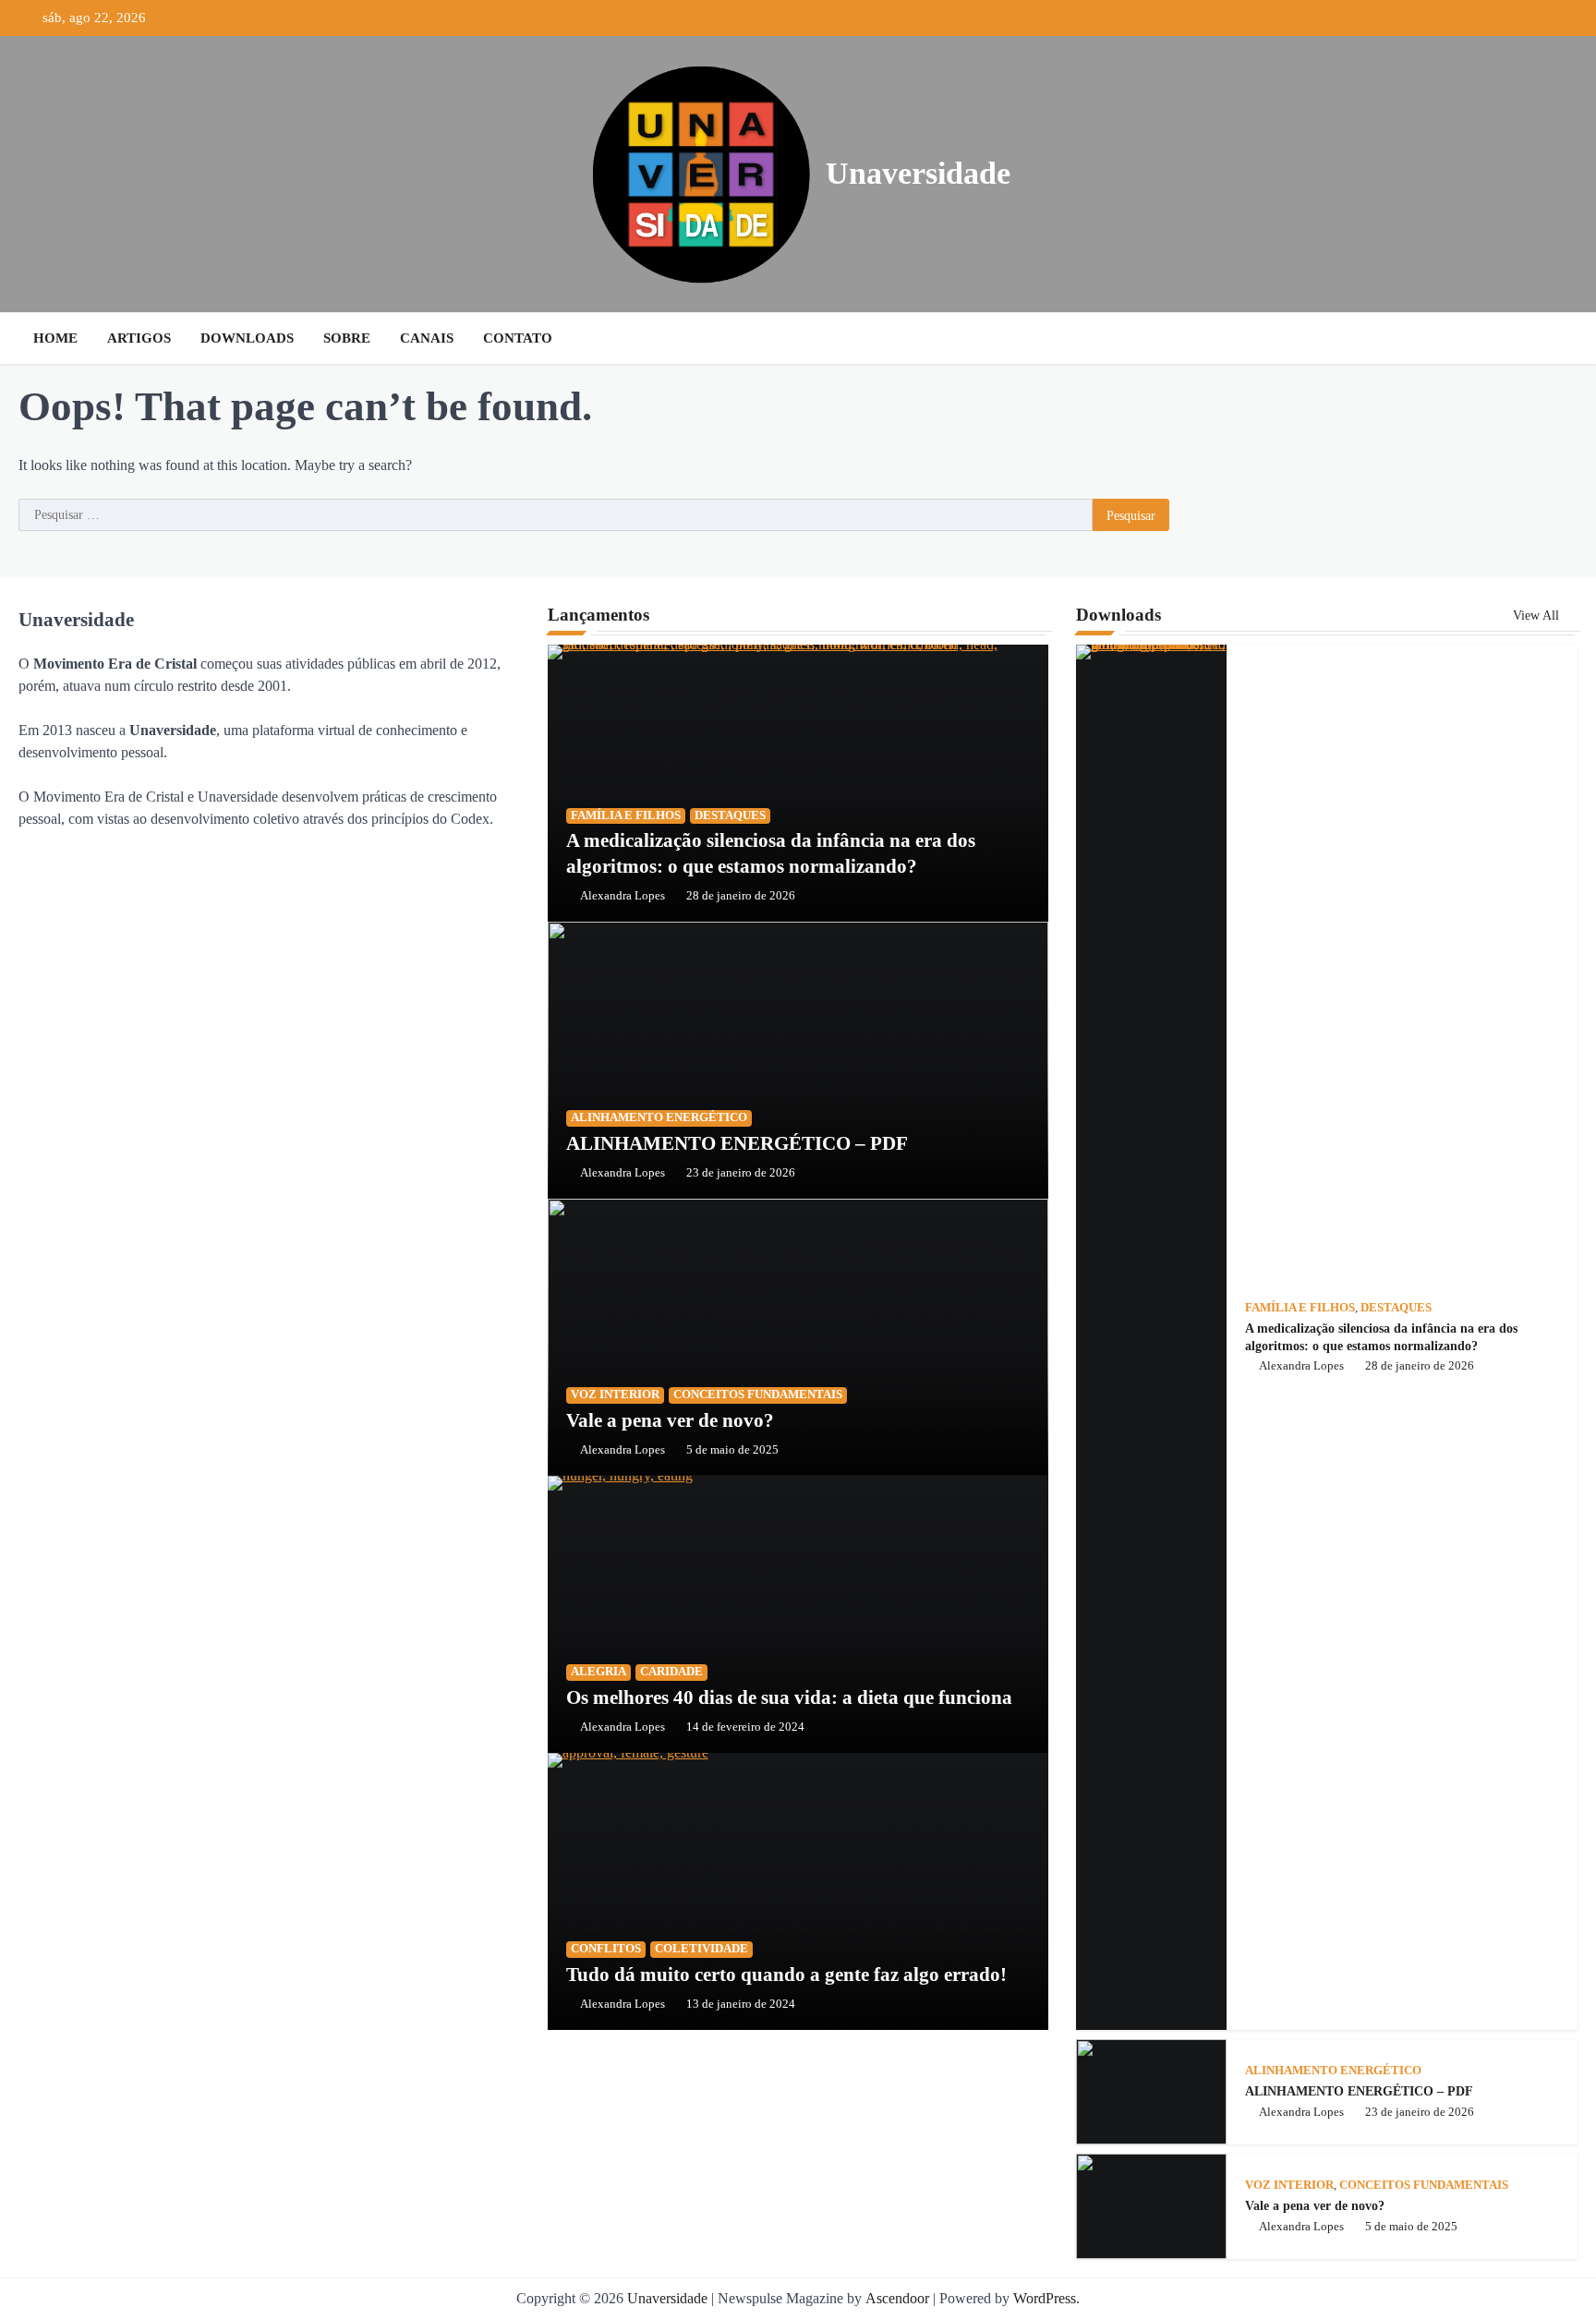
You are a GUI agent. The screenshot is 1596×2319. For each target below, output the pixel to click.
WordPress (1045, 2298)
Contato (518, 338)
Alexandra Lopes (623, 896)
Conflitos (606, 1949)
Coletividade (701, 1949)
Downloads (247, 338)
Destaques (730, 815)
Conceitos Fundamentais (758, 1395)
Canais (427, 338)
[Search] (1559, 338)
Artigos (139, 338)
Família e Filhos (626, 815)
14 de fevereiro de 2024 (745, 1727)
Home (55, 338)
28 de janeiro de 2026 (741, 896)
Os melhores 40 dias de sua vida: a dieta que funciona (789, 1697)
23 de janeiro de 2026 (741, 1173)
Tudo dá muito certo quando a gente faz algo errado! (786, 1975)
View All (1538, 615)
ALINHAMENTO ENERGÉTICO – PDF (737, 1143)
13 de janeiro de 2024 (741, 2004)
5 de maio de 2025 (732, 1450)
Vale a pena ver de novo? (670, 1420)
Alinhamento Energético (659, 1117)
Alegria (598, 1672)
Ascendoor (897, 2298)
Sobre (347, 338)
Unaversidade (918, 173)
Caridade (671, 1672)
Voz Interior (615, 1395)
